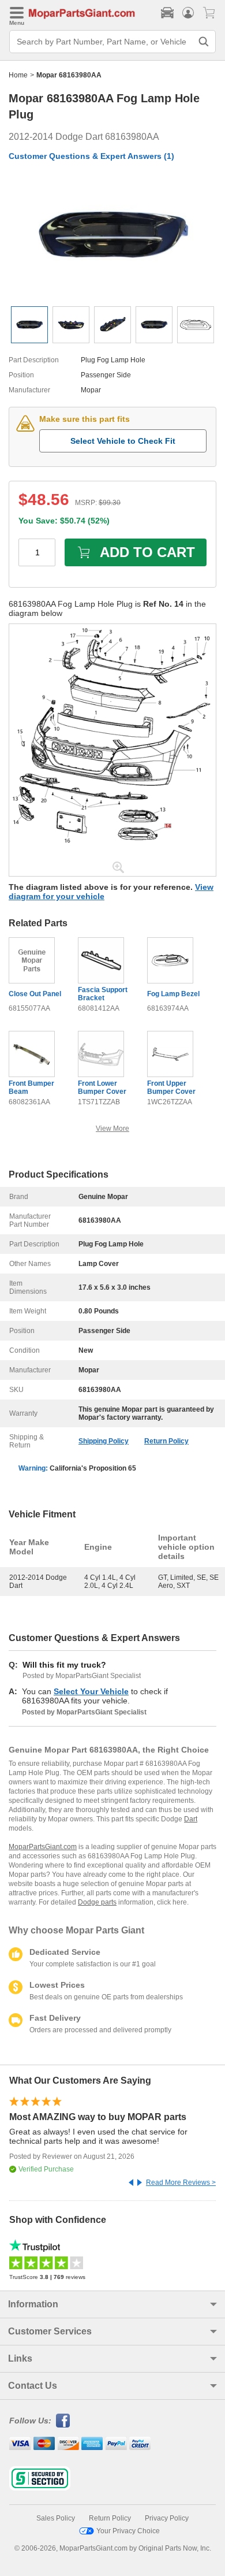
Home (18, 75)
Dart (191, 1819)
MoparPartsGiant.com (43, 1847)
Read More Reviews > (181, 2182)
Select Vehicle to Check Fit (123, 441)
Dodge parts (97, 1902)
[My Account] (188, 13)
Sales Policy (56, 2518)
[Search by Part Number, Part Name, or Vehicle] (204, 42)
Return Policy (166, 1441)
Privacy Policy (167, 2518)
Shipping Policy (104, 1441)
